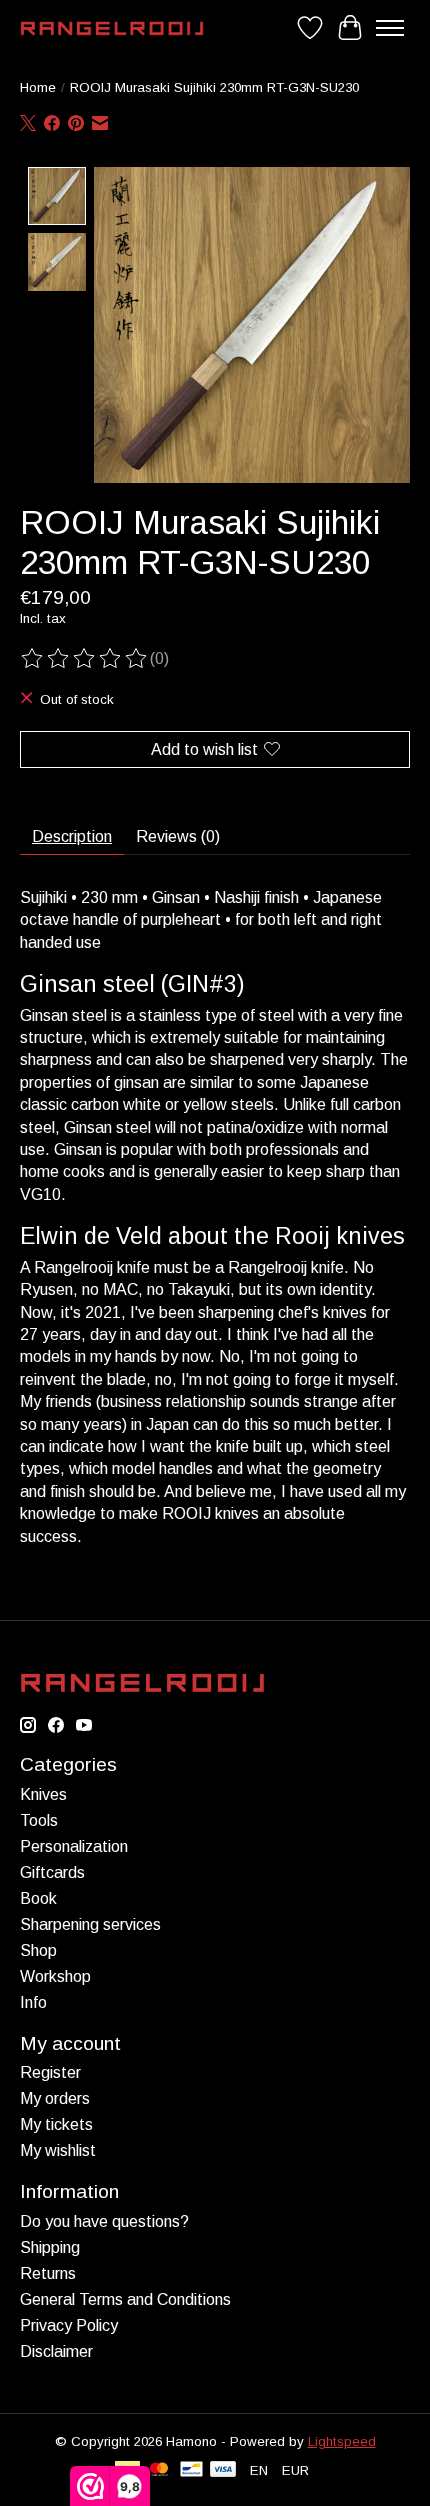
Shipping (50, 2247)
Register (50, 2072)
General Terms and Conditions (125, 2299)
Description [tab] (72, 836)
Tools (39, 1820)
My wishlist (58, 2150)
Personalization (74, 1846)
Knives (43, 1794)
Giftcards (52, 1872)
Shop (38, 1950)
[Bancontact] (191, 2470)
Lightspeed (342, 2441)
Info (33, 2002)
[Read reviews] (85, 659)
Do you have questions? (104, 2221)
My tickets (56, 2124)
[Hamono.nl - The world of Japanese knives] (112, 28)
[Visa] (223, 2470)
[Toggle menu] (390, 28)
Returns (48, 2273)
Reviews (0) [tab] (178, 836)
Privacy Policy (69, 2325)
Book (38, 1898)
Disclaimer (56, 2351)
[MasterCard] (159, 2470)
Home (38, 87)
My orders (55, 2098)
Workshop (55, 1976)
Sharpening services (90, 1924)
